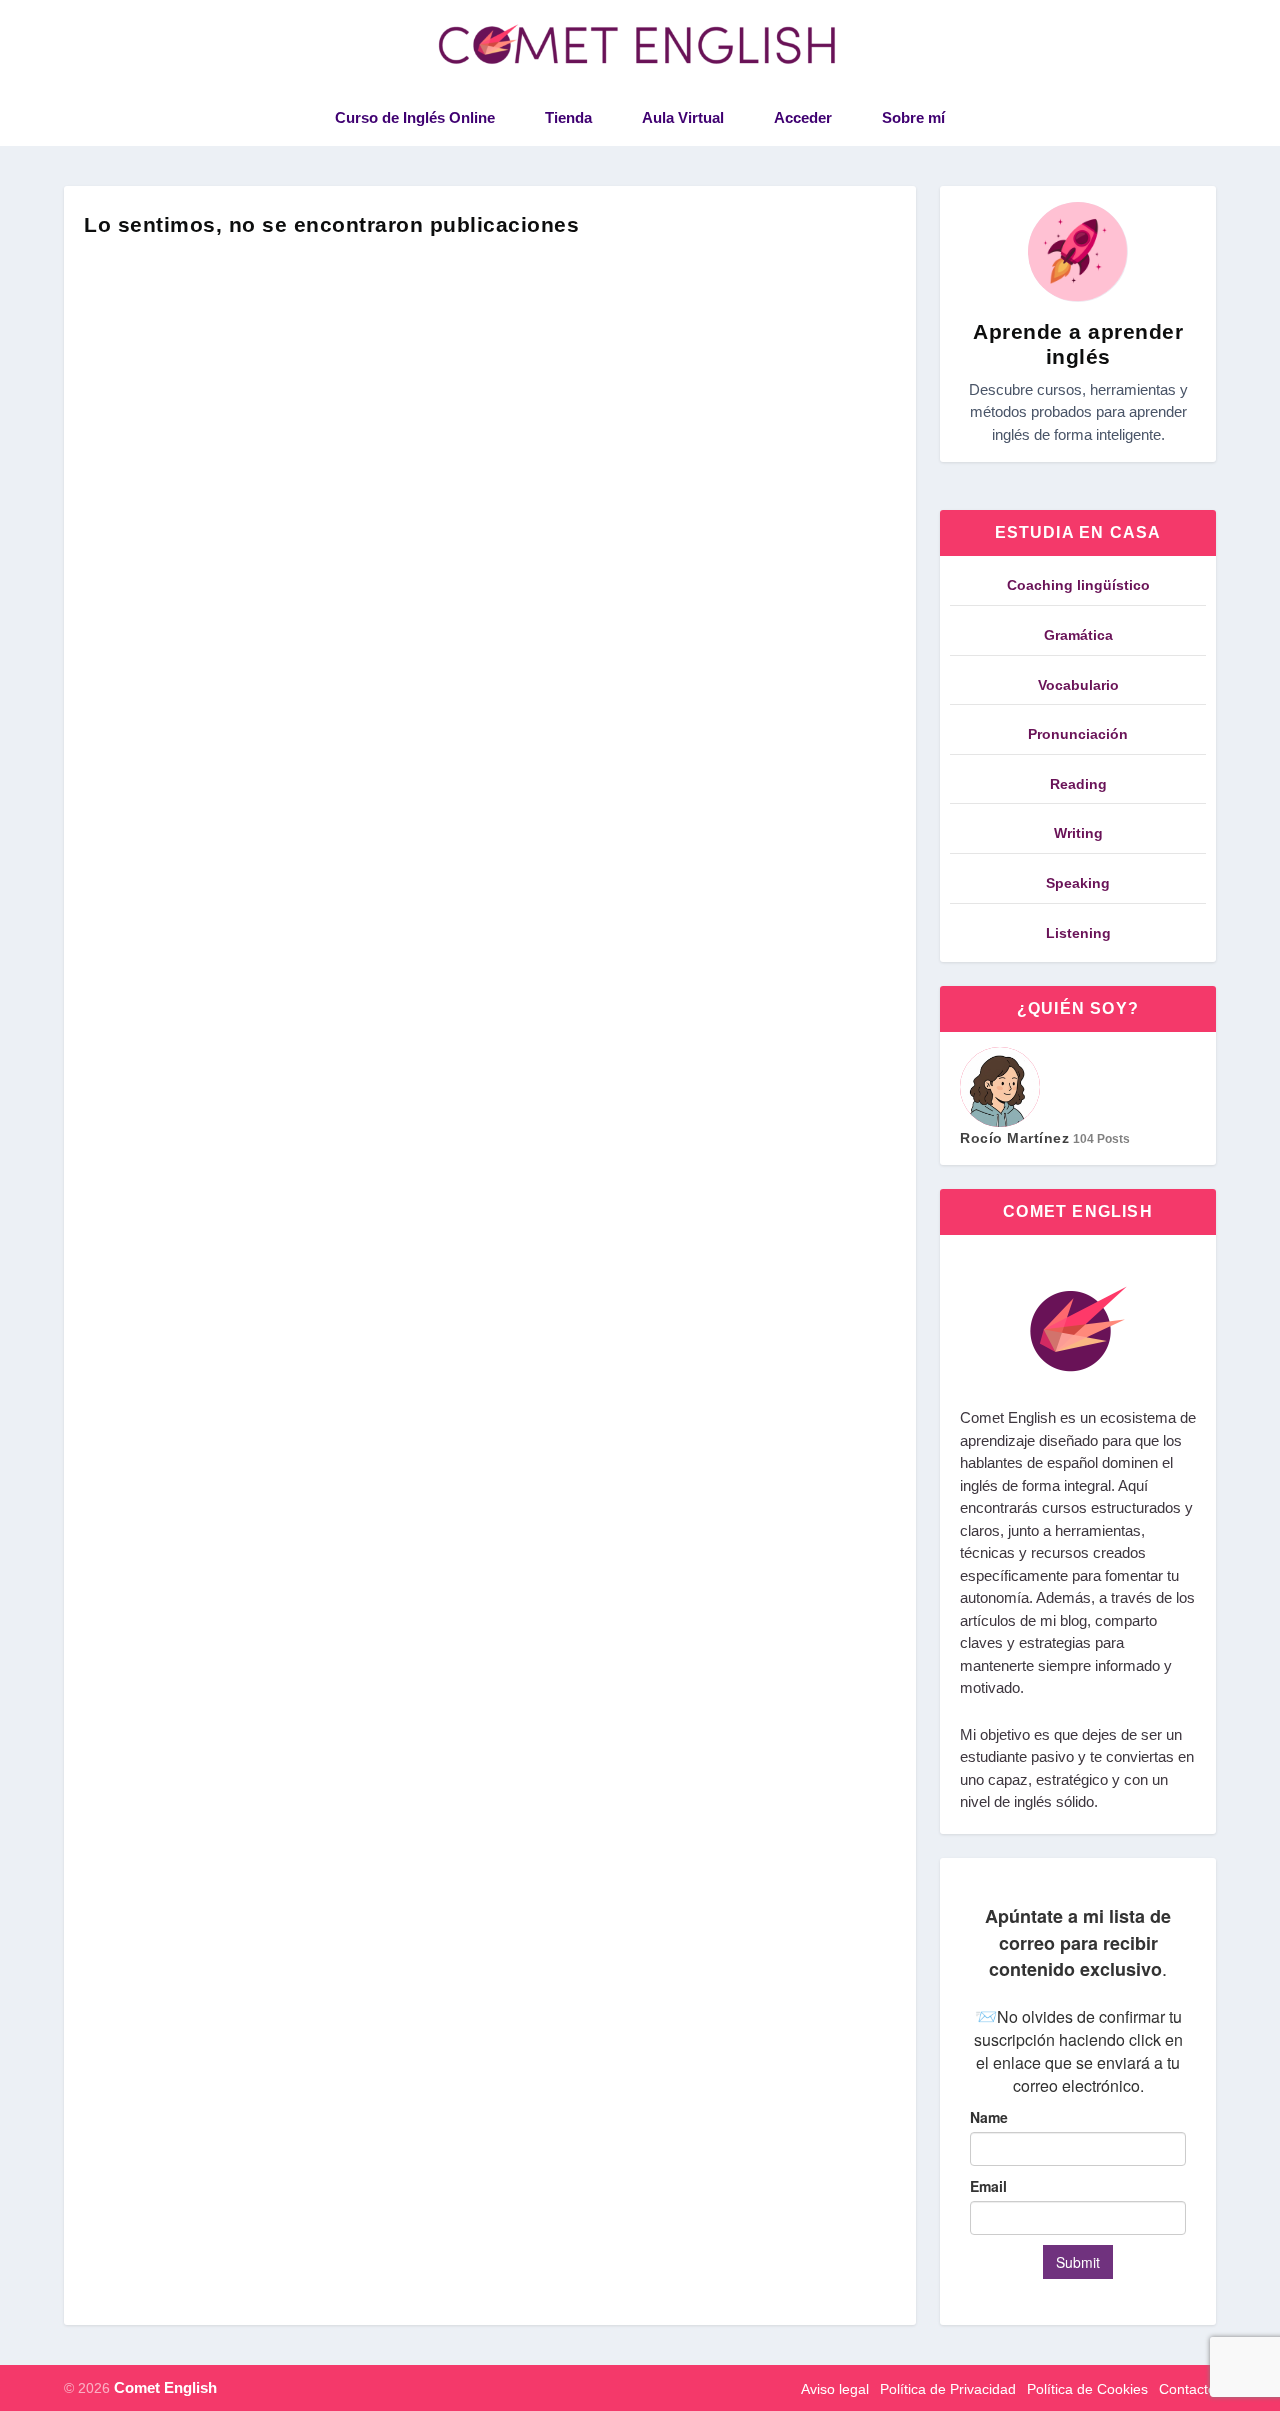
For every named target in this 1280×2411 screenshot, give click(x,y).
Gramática (1078, 635)
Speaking (1078, 883)
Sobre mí (913, 117)
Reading (1078, 784)
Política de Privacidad (948, 2389)
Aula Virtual (683, 117)
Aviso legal (835, 2389)
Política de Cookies (1087, 2389)
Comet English (165, 2387)
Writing (1078, 833)
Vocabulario (1078, 685)
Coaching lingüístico (1078, 585)
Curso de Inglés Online (415, 117)
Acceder (803, 117)
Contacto (1187, 2389)
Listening (1078, 933)
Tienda (568, 117)
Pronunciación (1078, 734)
